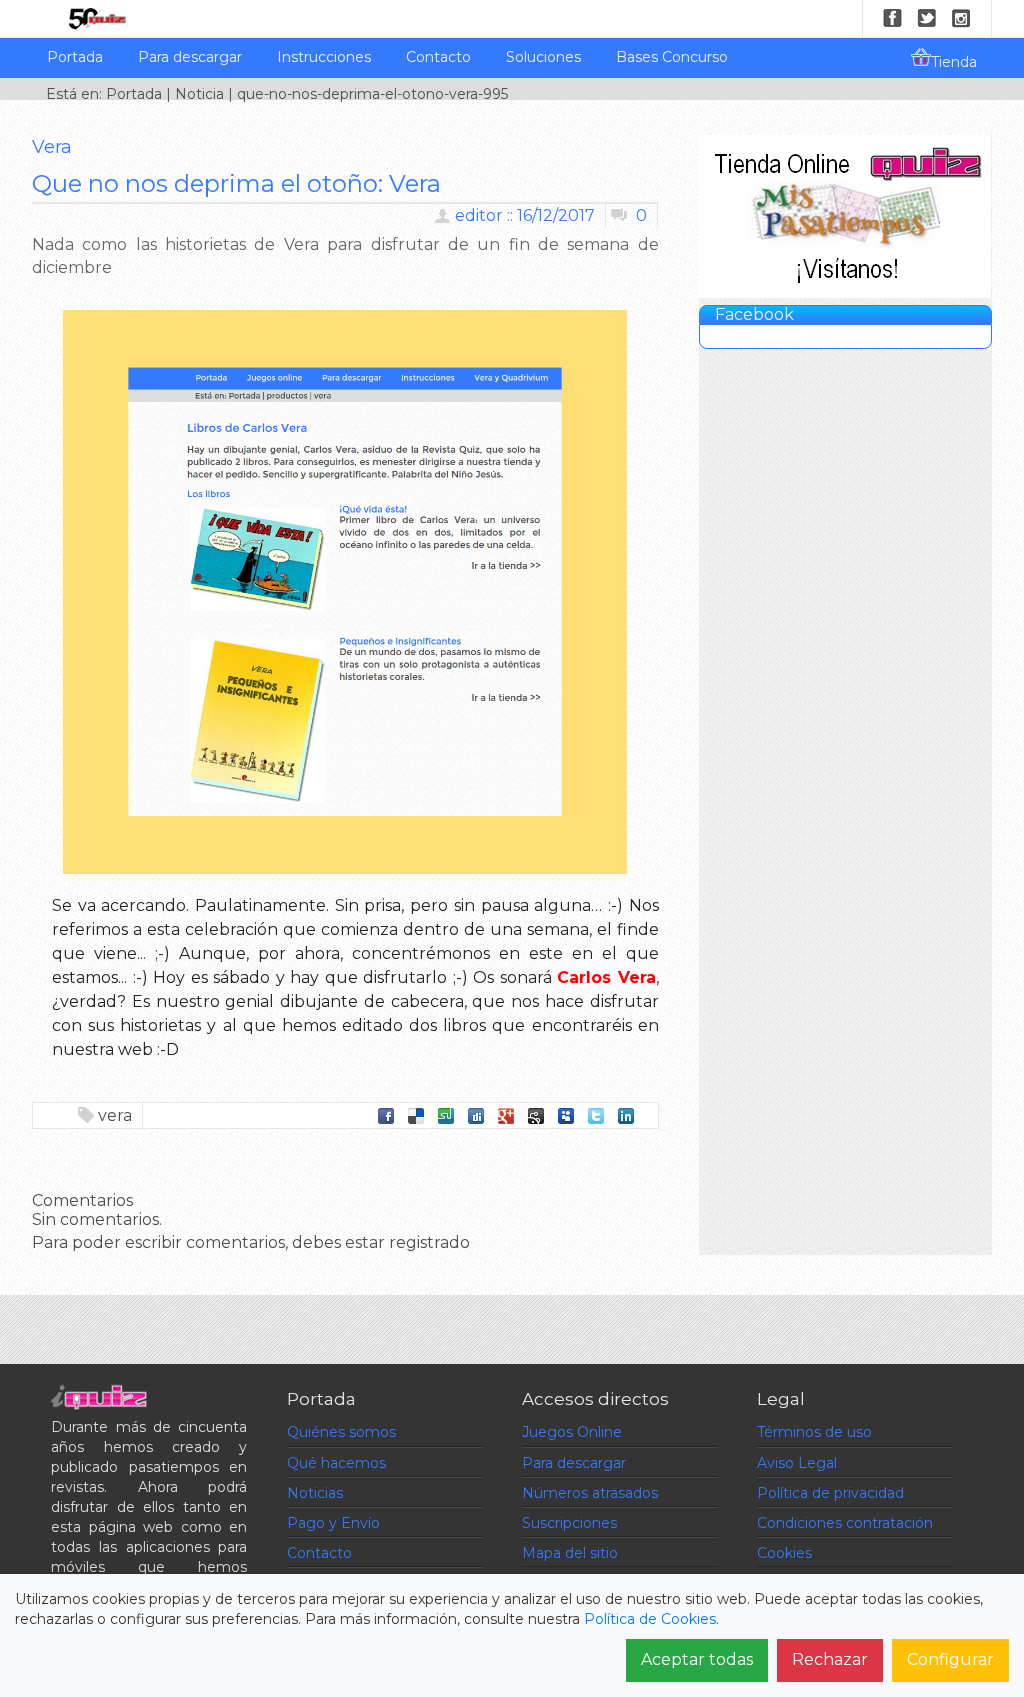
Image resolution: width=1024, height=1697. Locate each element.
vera (115, 1115)
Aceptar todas (697, 1659)
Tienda (954, 62)
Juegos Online (572, 1432)
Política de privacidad (830, 1493)
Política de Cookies (650, 1619)
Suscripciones (569, 1523)
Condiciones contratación (845, 1523)
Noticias (315, 1493)
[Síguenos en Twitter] (927, 18)
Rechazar (830, 1659)
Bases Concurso (672, 57)
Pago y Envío (333, 1523)
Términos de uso (814, 1432)
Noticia (199, 94)
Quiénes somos (341, 1432)
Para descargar (190, 57)
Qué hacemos (336, 1463)
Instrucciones (324, 57)
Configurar (950, 1659)
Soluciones (543, 57)
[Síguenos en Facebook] (893, 18)
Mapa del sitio (570, 1553)
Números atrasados (590, 1493)
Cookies (784, 1553)
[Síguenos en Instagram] (961, 18)
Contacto (438, 57)
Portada (75, 57)
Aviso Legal (797, 1463)
